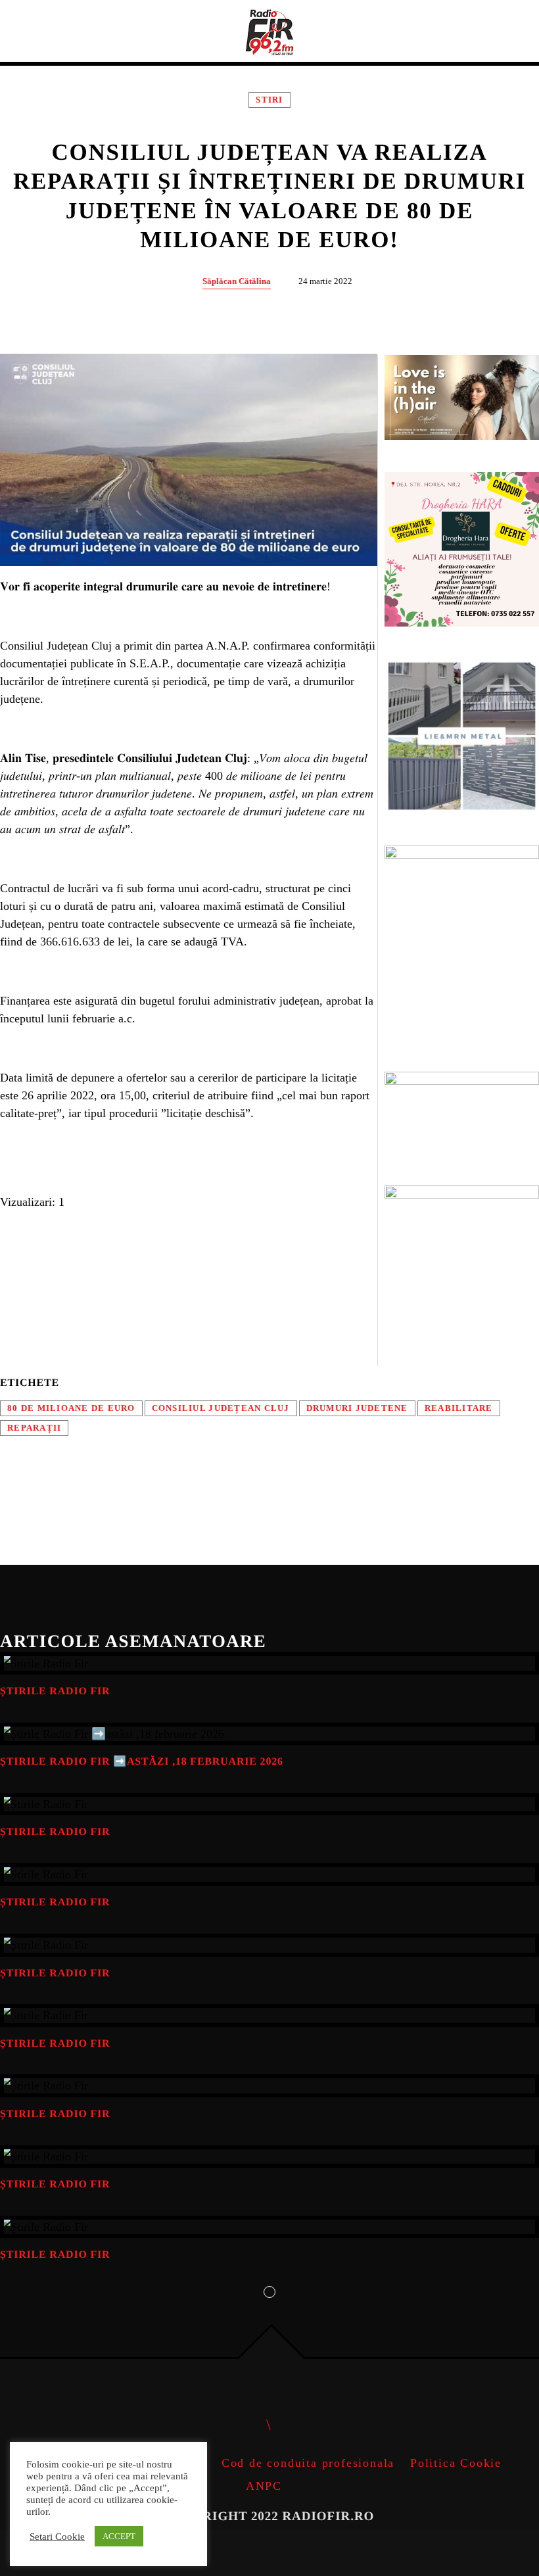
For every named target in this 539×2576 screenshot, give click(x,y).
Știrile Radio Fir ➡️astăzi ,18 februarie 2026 (142, 1762)
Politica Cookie (456, 2463)
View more (269, 1663)
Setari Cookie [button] (57, 2537)
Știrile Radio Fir (55, 1691)
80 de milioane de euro (71, 1408)
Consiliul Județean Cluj (221, 1408)
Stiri (269, 100)
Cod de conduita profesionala (308, 2463)
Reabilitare (459, 1408)
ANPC (264, 2486)
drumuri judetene (357, 1408)
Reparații (34, 1428)
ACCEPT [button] (119, 2536)
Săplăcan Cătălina (237, 281)
